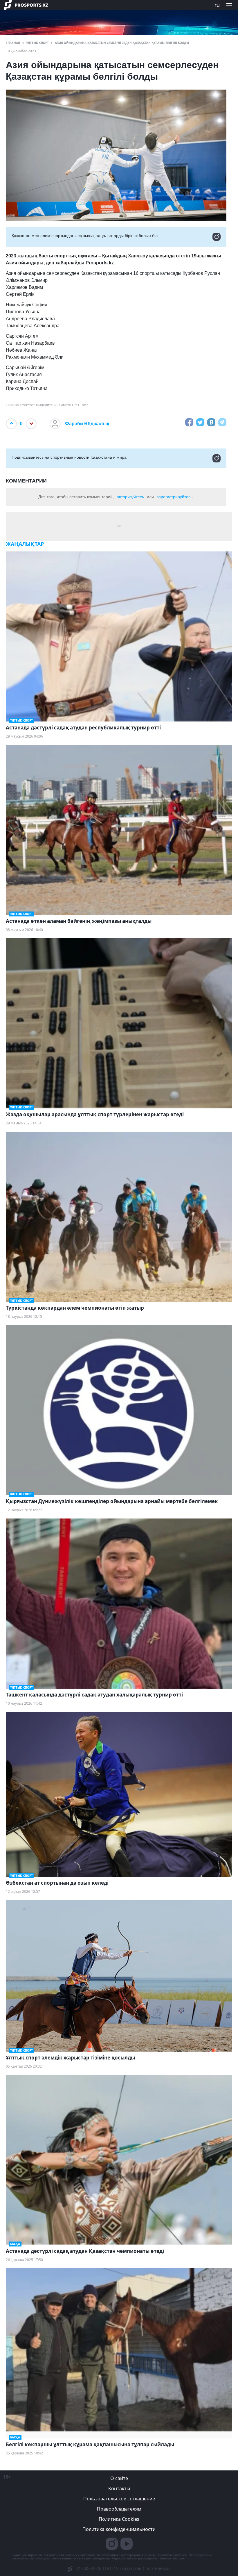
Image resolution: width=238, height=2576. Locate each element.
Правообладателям (119, 2509)
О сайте (119, 2478)
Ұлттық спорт (37, 43)
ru (217, 5)
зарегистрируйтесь (175, 497)
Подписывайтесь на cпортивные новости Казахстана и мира (69, 457)
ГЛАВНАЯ (13, 43)
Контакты (119, 2488)
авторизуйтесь (130, 497)
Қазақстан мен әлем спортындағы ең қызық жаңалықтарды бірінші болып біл (85, 236)
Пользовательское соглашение (119, 2499)
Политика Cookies (119, 2519)
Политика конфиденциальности (119, 2529)
